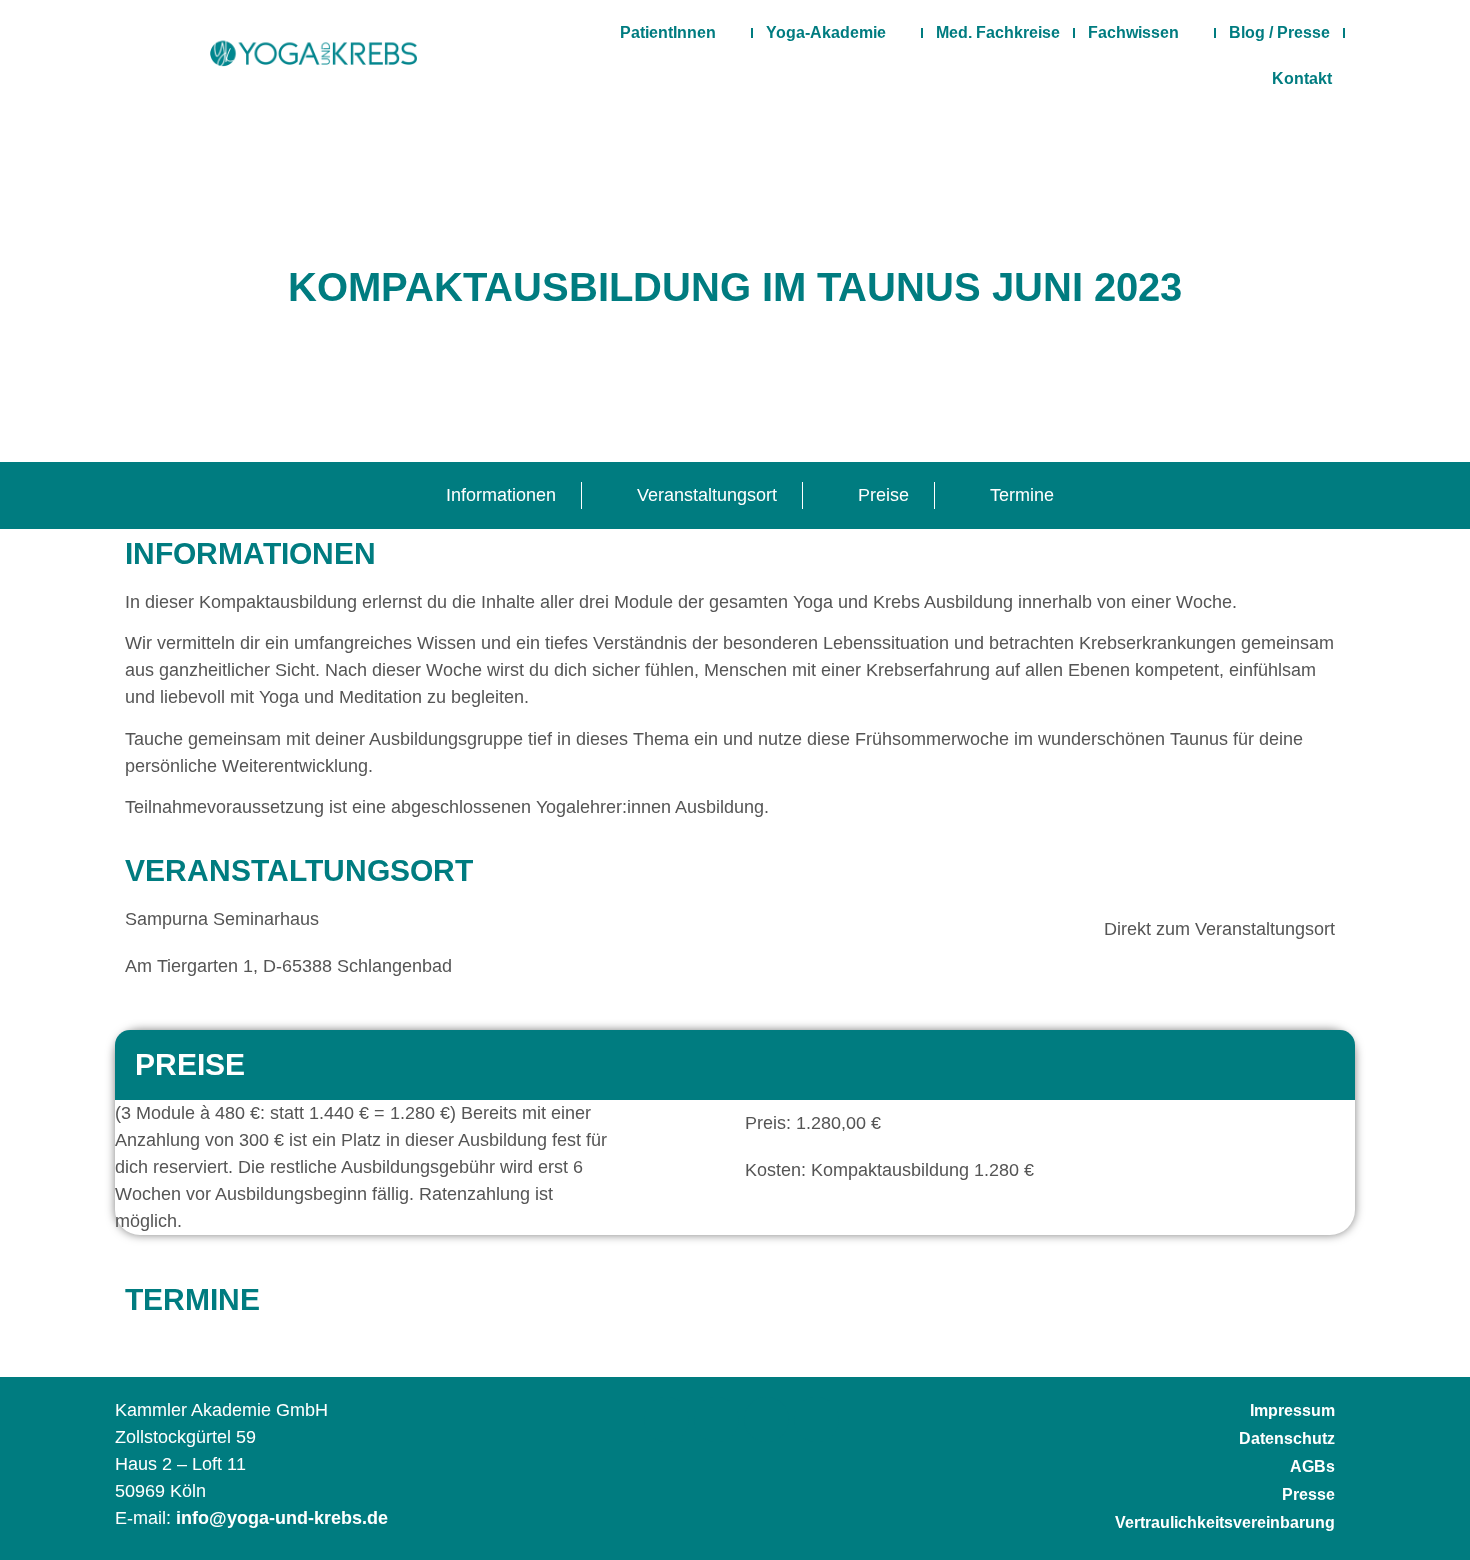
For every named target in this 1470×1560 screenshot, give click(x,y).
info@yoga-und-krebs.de (282, 1518)
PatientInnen (668, 32)
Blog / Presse (1279, 32)
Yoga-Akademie (826, 32)
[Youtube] (816, 1419)
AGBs (1312, 1466)
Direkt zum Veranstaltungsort (1219, 929)
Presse (1308, 1494)
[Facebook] (666, 1419)
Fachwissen (1133, 32)
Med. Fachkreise (998, 32)
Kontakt (1302, 78)
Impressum (1292, 1410)
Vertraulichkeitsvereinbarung (1225, 1522)
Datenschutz (1287, 1438)
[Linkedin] (766, 1419)
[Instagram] (716, 1419)
